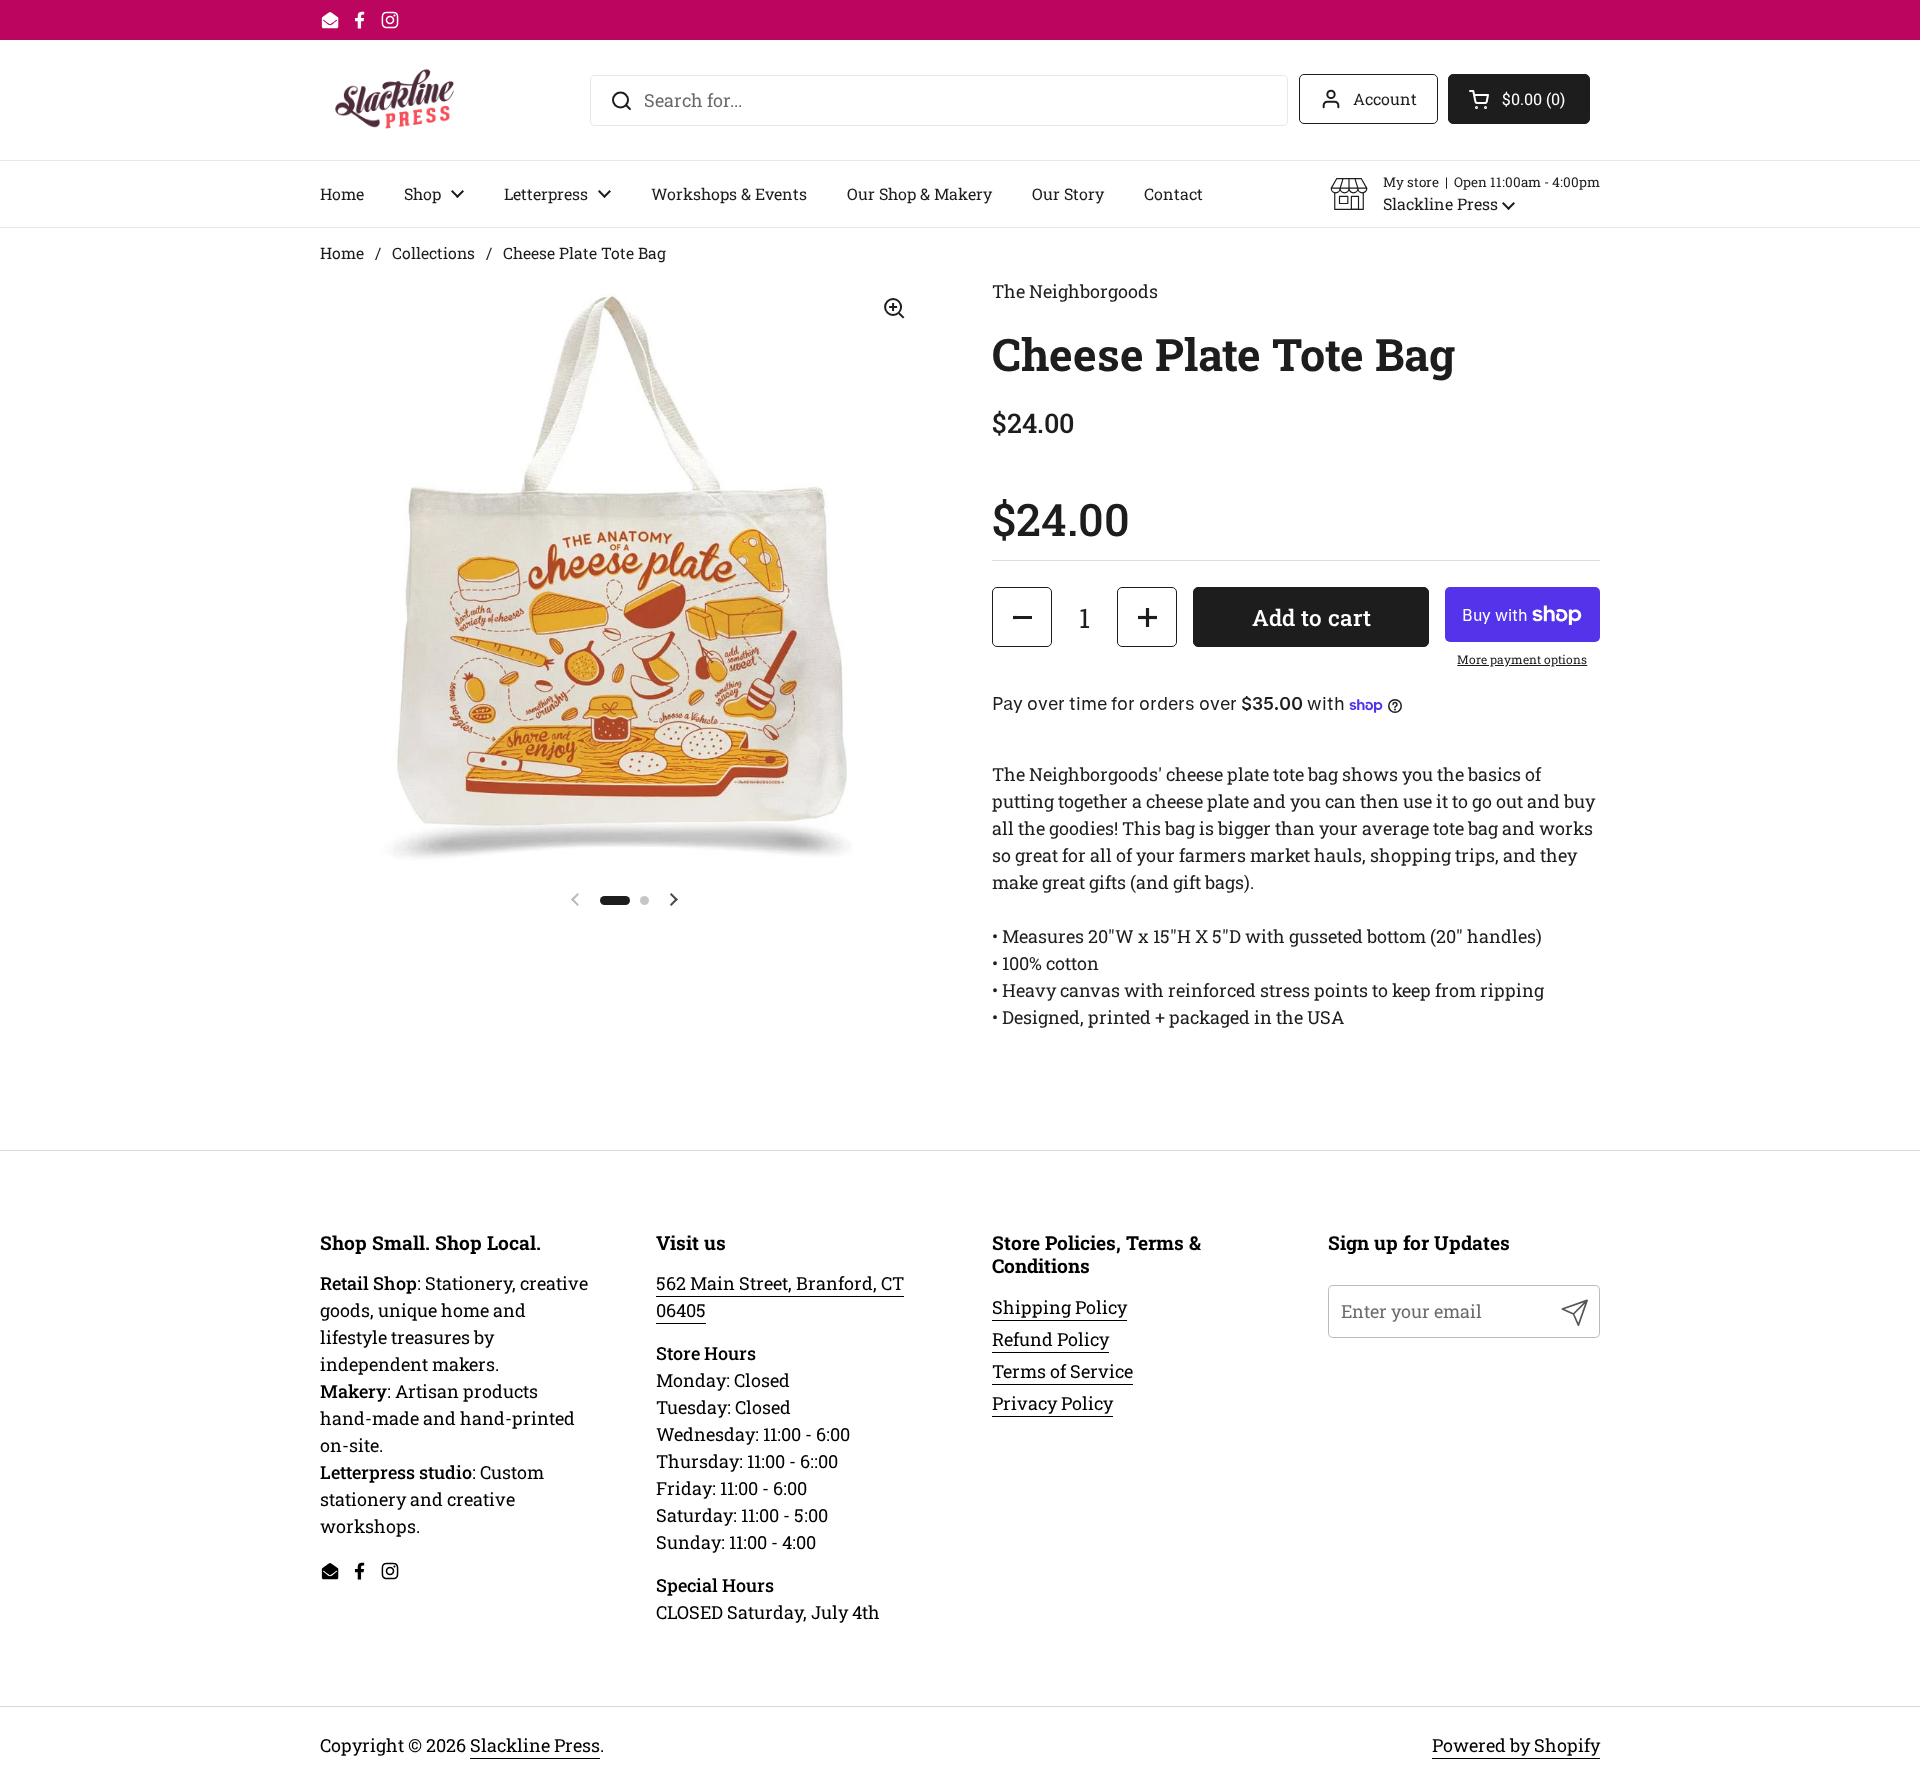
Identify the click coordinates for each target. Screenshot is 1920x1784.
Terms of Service (1062, 1371)
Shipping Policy (1059, 1307)
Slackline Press (535, 1745)
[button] (1465, 194)
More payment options (1522, 659)
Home (342, 252)
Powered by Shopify (1516, 1745)
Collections (433, 252)
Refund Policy (1050, 1339)
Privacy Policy (1052, 1403)
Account (1385, 98)
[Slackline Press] (394, 100)
